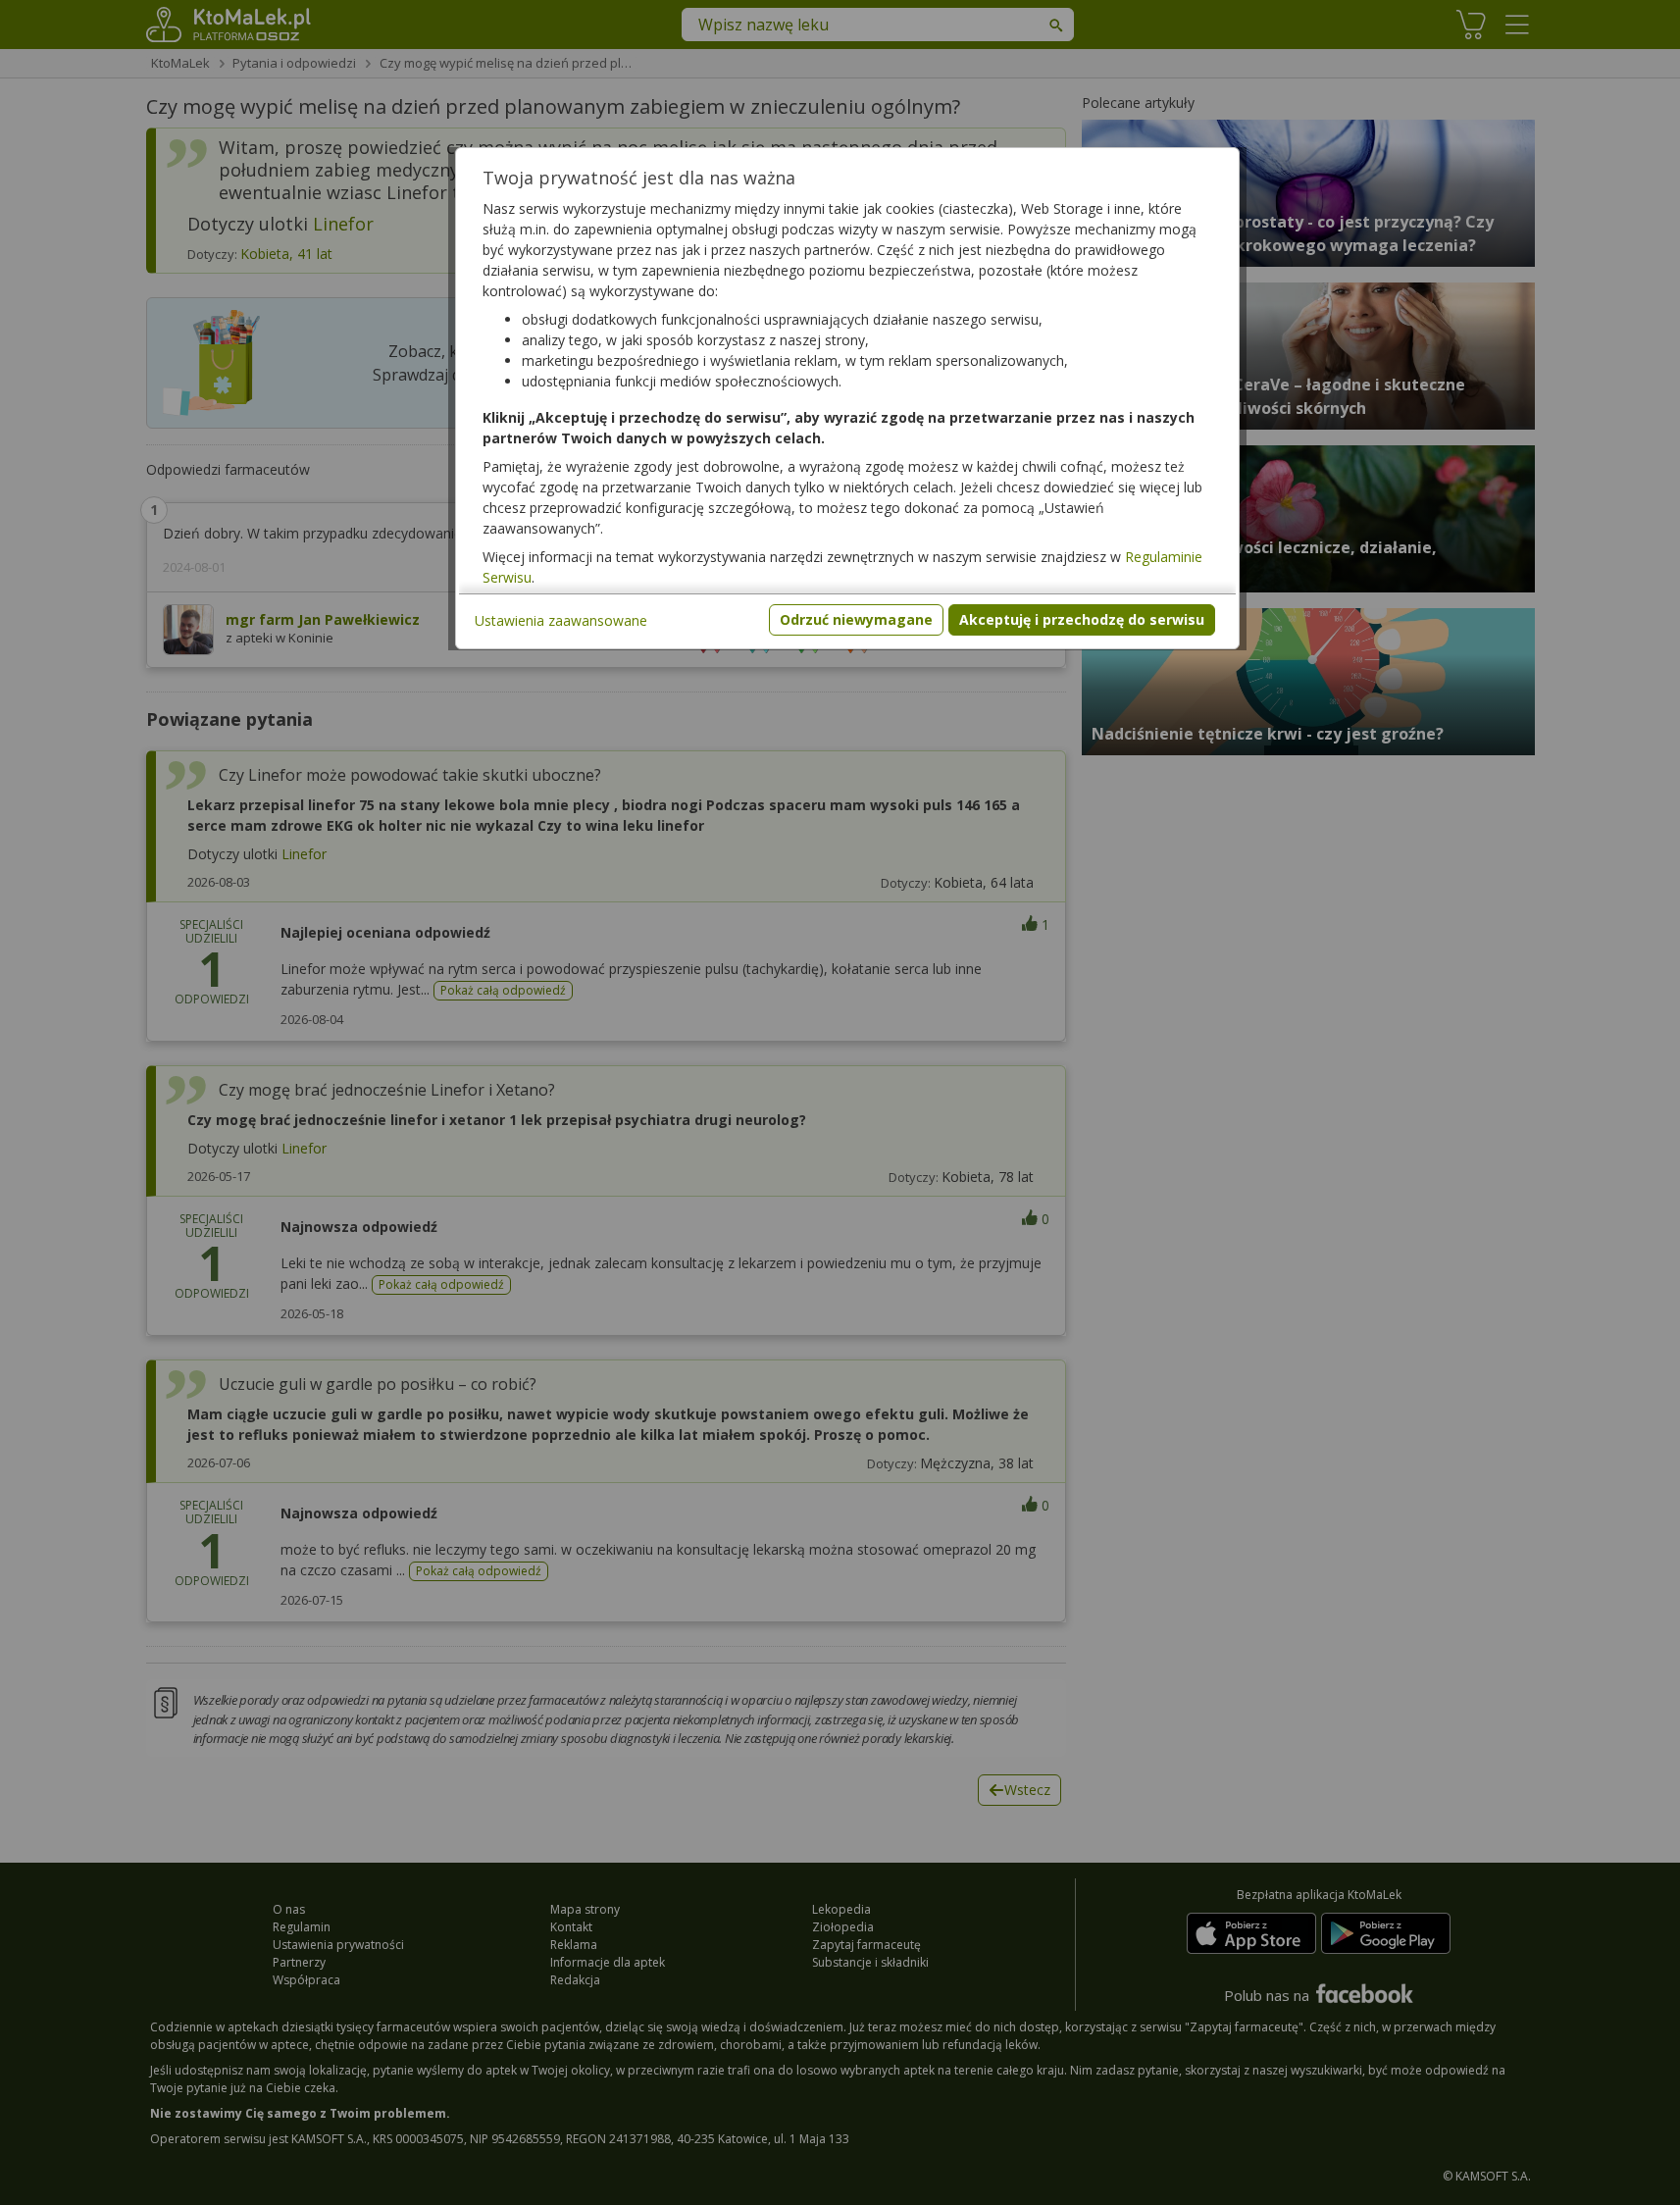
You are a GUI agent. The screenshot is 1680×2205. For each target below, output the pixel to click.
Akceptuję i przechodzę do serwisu (1082, 619)
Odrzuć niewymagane (856, 619)
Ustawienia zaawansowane (561, 620)
